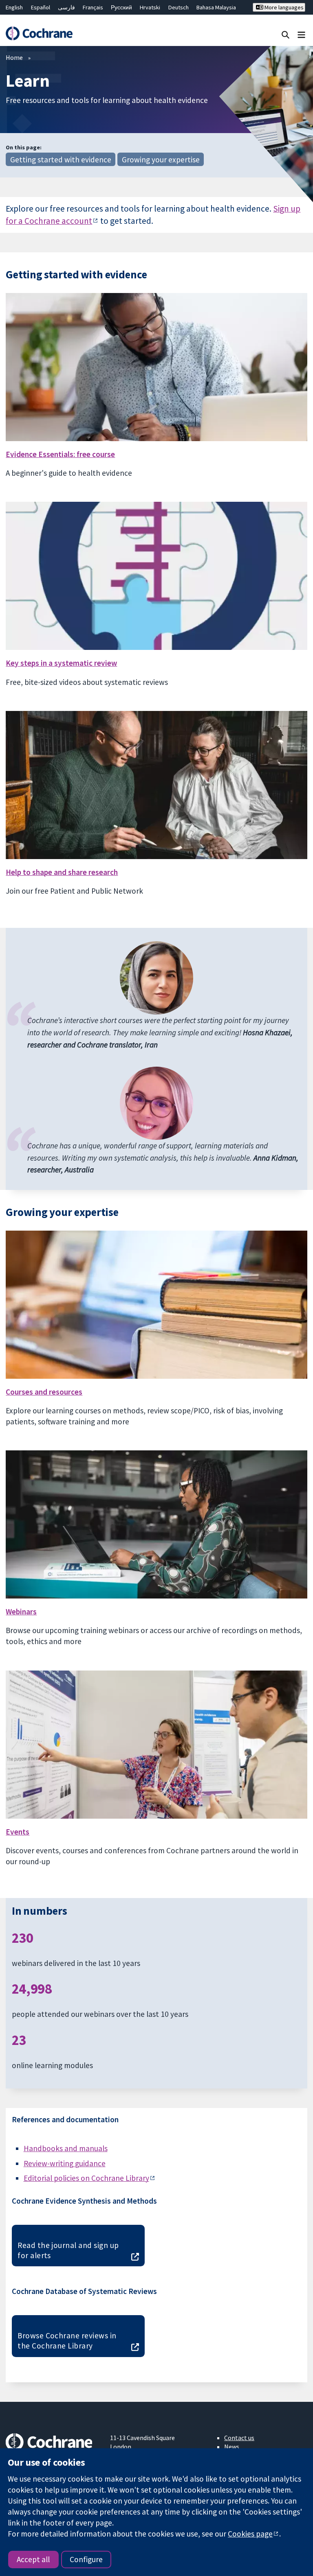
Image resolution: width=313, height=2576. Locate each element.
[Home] (39, 33)
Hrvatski (150, 7)
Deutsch (179, 7)
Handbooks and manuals (66, 2148)
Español (41, 7)
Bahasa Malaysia (216, 7)
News (232, 2447)
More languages (283, 7)
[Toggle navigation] (301, 34)
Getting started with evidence (61, 160)
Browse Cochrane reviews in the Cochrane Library (67, 2341)
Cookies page (250, 2534)
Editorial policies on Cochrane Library (86, 2178)
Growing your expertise (161, 160)
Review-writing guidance (65, 2163)
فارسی (66, 7)
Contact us (239, 2438)
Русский (121, 7)
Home (14, 57)
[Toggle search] (285, 34)
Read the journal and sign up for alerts (68, 2250)
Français (93, 7)
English (14, 7)
